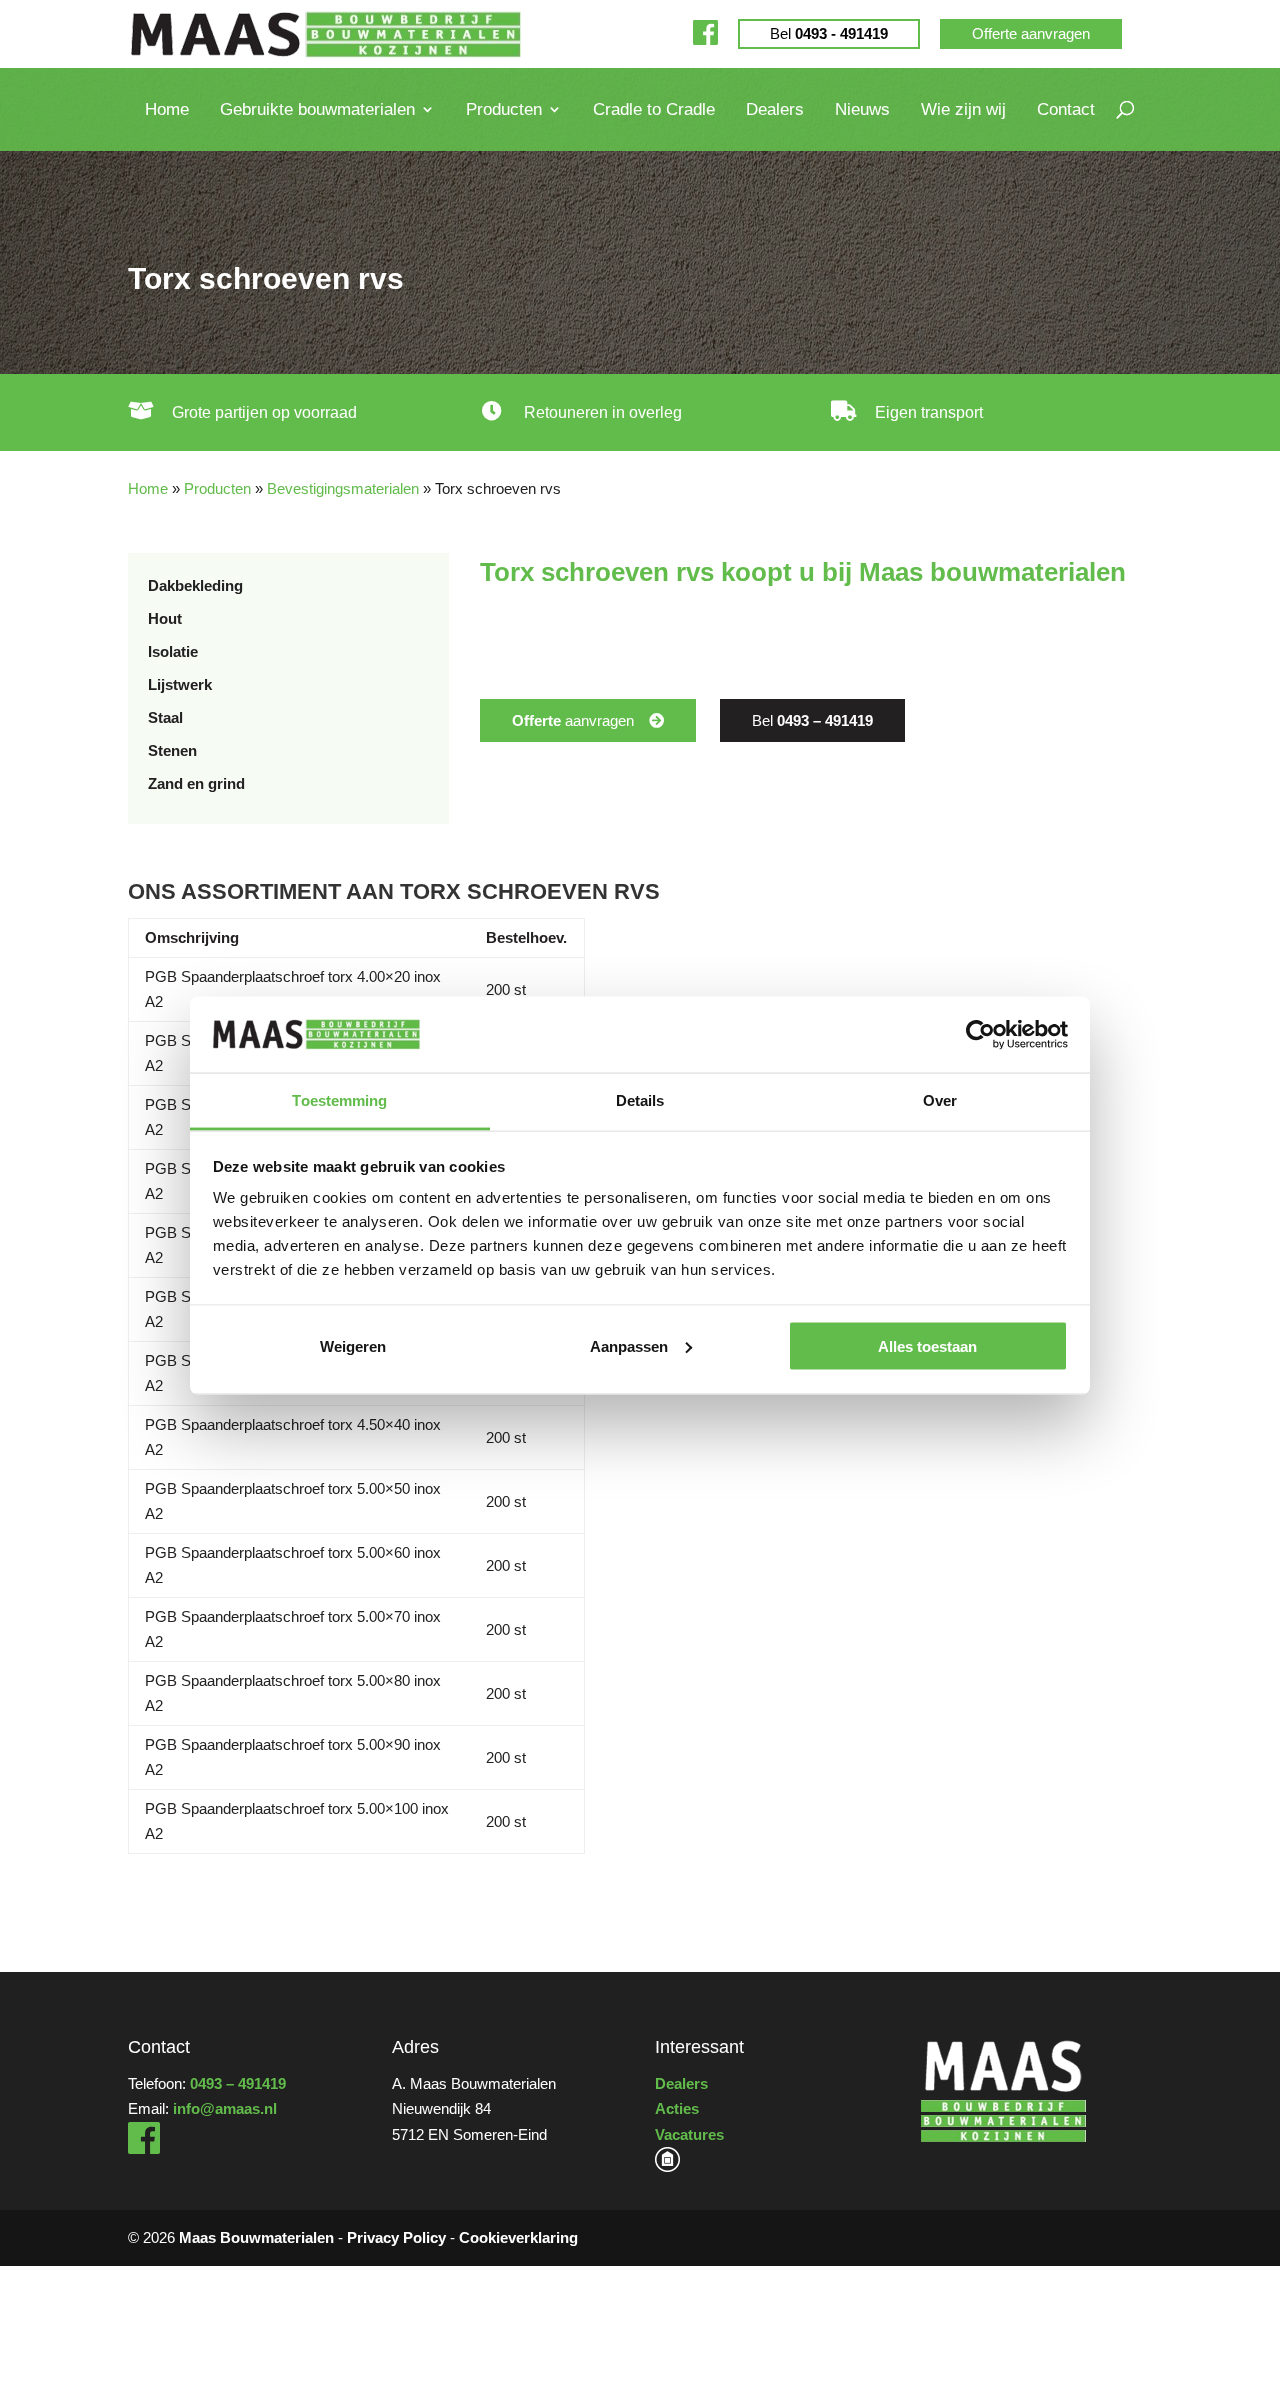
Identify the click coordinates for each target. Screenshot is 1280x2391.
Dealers (775, 110)
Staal (165, 717)
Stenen (172, 750)
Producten (504, 110)
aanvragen (573, 720)
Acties (677, 2108)
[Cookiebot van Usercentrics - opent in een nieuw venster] (980, 1035)
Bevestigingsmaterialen (343, 488)
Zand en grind (196, 783)
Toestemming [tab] (339, 1100)
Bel (829, 33)
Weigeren (353, 1345)
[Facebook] (705, 33)
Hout (165, 618)
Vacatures (689, 2134)
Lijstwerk (180, 684)
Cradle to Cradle (654, 110)
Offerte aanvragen (1031, 33)
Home (167, 110)
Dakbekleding (195, 585)
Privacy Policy (396, 2237)
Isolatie (173, 651)
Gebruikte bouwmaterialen (317, 110)
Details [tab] (640, 1100)
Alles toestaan (927, 1345)
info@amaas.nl (225, 2108)
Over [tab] (940, 1100)
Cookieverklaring (518, 2237)
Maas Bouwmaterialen (256, 2237)
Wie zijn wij (963, 110)
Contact (1066, 110)
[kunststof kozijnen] (667, 2166)
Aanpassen (629, 1345)
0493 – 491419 (238, 2083)
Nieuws (862, 110)
